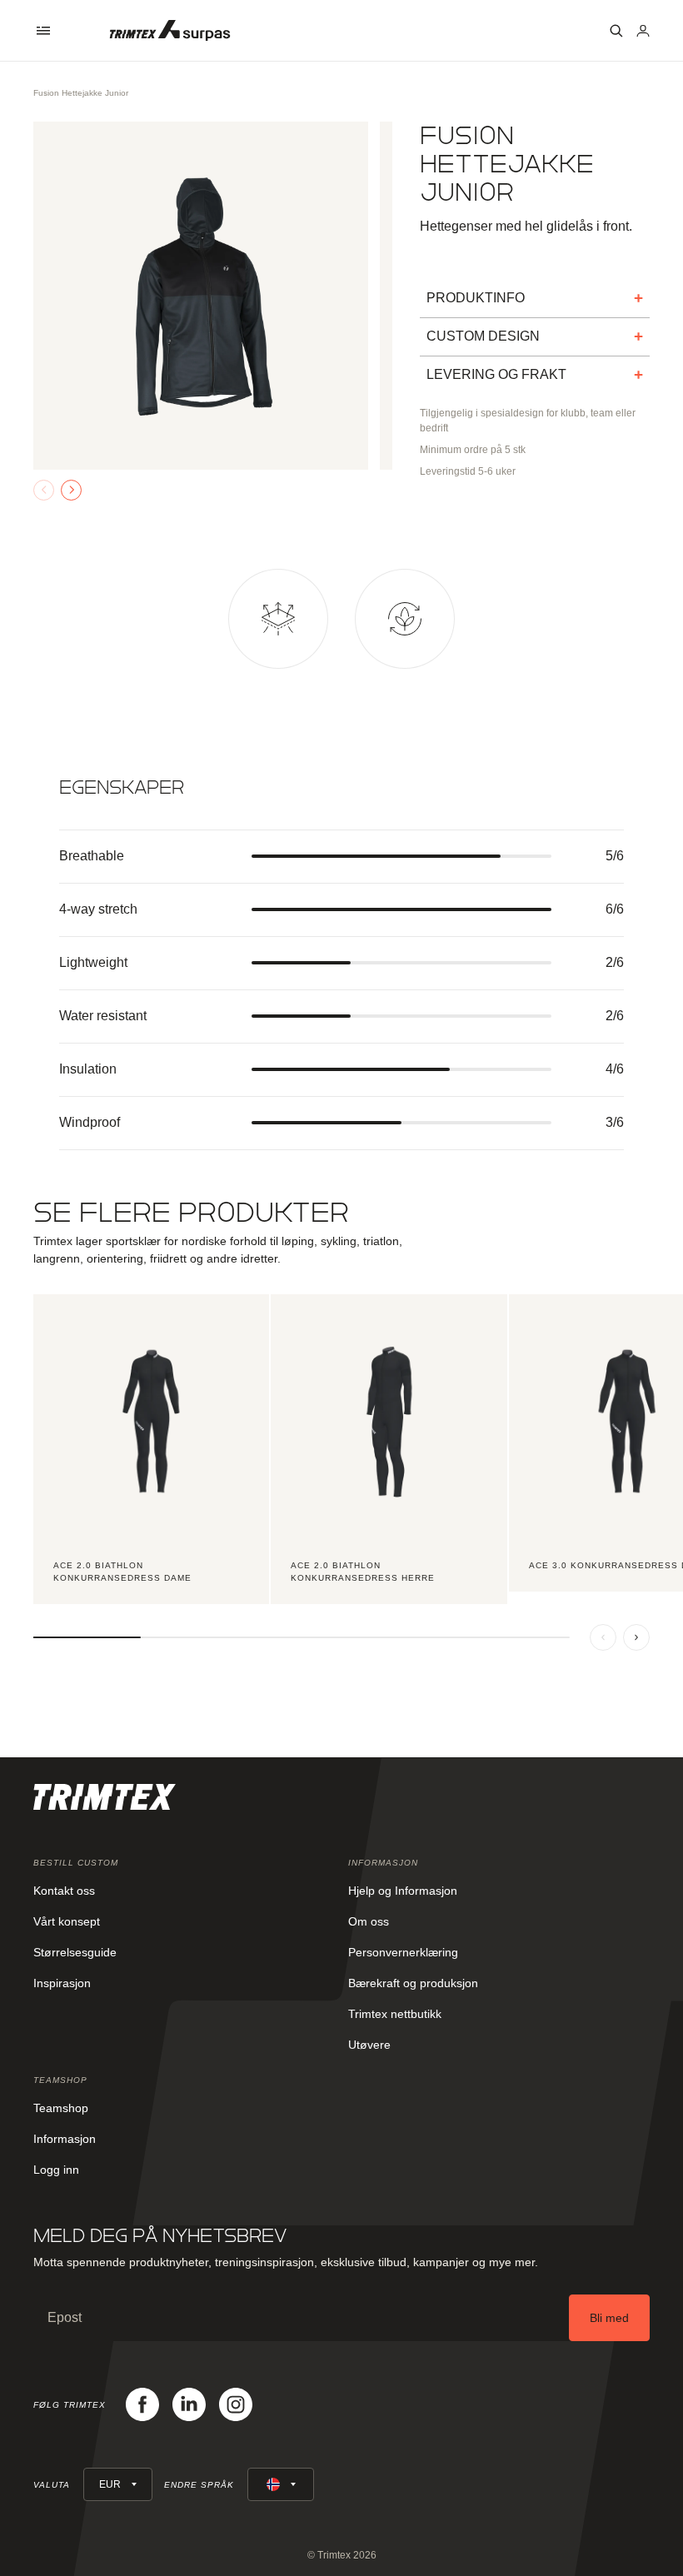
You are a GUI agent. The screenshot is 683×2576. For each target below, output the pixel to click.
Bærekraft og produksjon (413, 1983)
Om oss (369, 1921)
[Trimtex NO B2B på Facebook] (142, 2404)
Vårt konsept (67, 1921)
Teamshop (61, 2108)
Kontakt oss (64, 1891)
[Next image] (71, 490)
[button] (43, 31)
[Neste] (636, 1637)
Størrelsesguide (75, 1952)
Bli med (609, 2318)
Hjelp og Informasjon (403, 1891)
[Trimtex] (170, 30)
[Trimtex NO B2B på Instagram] (236, 2404)
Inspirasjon (62, 1983)
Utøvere (369, 2045)
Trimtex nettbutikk (395, 2014)
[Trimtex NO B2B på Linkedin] (189, 2404)
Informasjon (65, 2139)
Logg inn (56, 2170)
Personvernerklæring (403, 1952)
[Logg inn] (643, 31)
